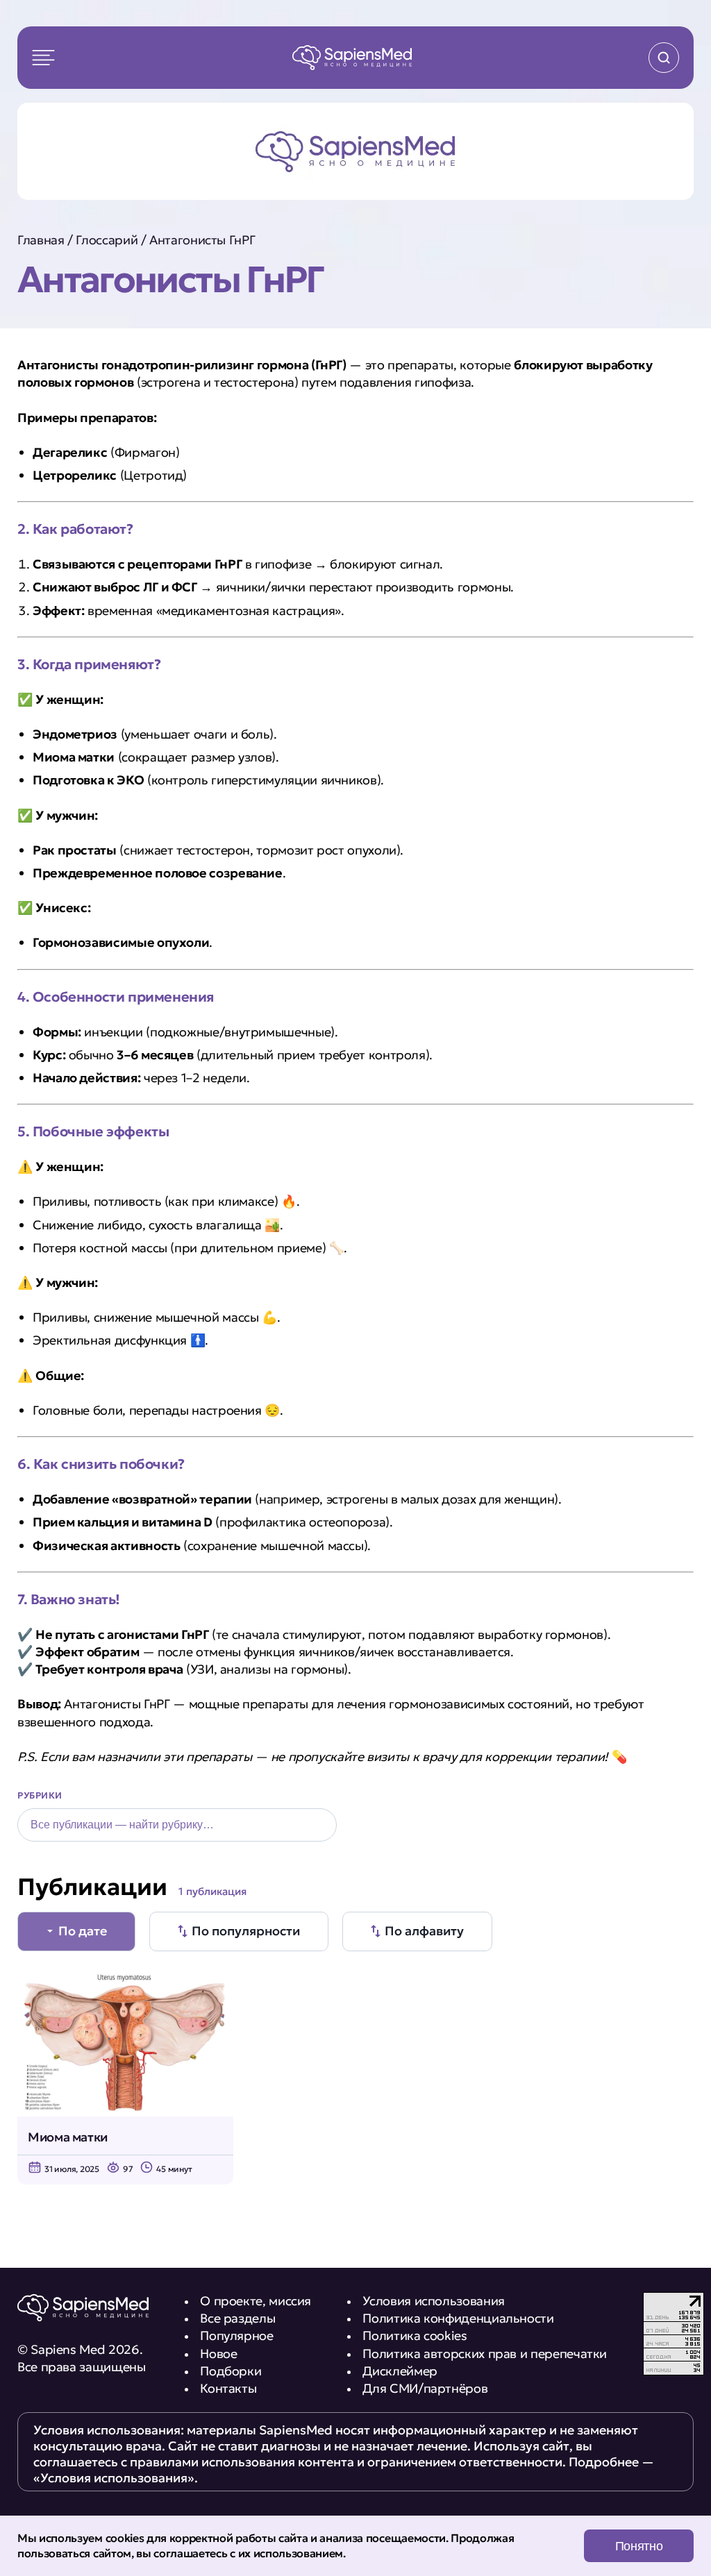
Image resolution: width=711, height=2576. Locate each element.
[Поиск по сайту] (664, 58)
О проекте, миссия (256, 2301)
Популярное (236, 2335)
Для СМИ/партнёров (425, 2388)
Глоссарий (107, 240)
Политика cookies (415, 2335)
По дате (83, 1931)
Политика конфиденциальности (458, 2318)
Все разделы (237, 2318)
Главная (41, 240)
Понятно (639, 2546)
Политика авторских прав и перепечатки (485, 2354)
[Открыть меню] (43, 58)
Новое (218, 2354)
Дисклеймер (400, 2371)
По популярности (246, 1931)
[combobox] (177, 1825)
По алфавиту (424, 1931)
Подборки (231, 2371)
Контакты (228, 2388)
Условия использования (433, 2301)
